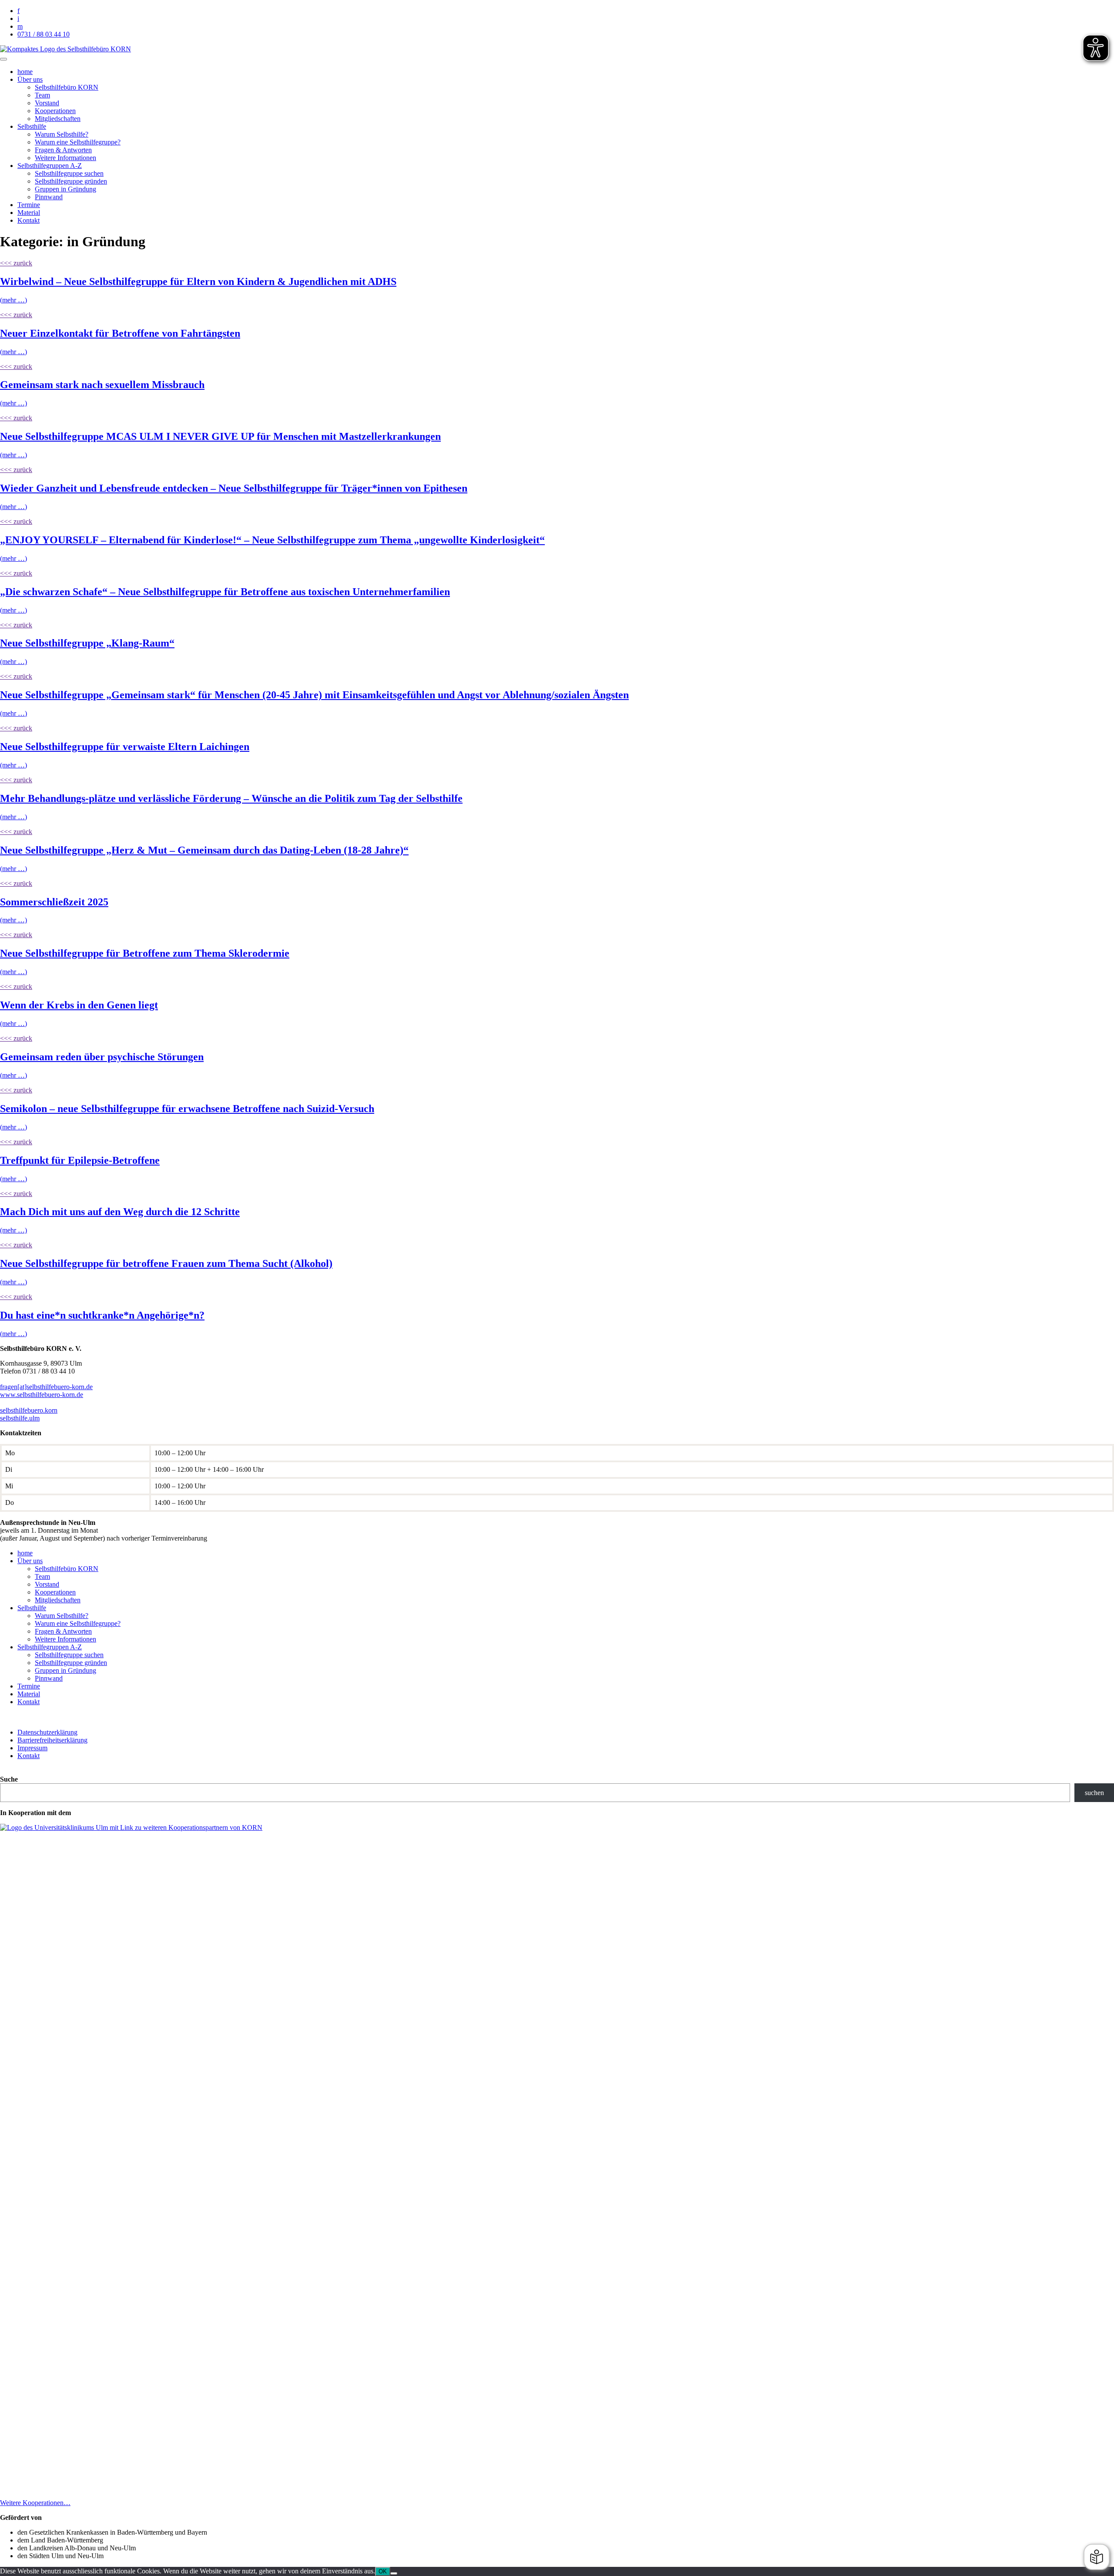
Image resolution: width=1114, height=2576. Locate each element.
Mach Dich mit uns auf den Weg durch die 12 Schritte (120, 1212)
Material (29, 213)
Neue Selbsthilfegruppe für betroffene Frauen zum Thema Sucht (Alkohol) (166, 1263)
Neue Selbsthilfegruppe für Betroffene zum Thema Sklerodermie (145, 953)
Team (42, 95)
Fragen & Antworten (63, 150)
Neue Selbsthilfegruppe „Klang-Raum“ (87, 643)
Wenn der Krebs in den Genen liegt (79, 1005)
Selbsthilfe (32, 126)
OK (383, 2571)
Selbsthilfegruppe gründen (71, 181)
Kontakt (29, 220)
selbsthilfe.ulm (20, 1418)
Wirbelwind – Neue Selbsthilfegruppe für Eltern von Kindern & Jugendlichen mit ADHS (198, 281)
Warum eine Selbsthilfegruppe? (78, 142)
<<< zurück (16, 263)
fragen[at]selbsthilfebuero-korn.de (46, 1387)
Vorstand (47, 103)
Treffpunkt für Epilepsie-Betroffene (80, 1160)
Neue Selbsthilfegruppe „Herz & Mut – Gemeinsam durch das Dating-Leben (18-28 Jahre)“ (204, 850)
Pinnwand (49, 197)
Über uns (30, 79)
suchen (1094, 1793)
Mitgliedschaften (58, 119)
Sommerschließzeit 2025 (54, 902)
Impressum (32, 1748)
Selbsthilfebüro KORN (67, 87)
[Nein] (394, 2573)
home (25, 72)
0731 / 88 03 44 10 (44, 34)
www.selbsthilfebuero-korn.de (42, 1395)
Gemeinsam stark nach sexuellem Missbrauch (102, 385)
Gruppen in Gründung (65, 189)
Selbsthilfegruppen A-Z (50, 166)
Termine (29, 205)
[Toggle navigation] (3, 59)
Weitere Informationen (65, 158)
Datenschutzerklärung (47, 1732)
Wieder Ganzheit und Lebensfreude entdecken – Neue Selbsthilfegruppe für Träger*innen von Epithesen (234, 488)
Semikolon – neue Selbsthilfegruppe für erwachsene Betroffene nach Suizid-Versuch (187, 1109)
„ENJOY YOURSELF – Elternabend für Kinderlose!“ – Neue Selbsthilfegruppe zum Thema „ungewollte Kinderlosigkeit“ (272, 540)
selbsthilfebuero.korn (29, 1410)
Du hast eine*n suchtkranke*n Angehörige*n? (102, 1315)
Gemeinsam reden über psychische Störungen (102, 1057)
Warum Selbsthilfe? (62, 134)
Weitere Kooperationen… (35, 2503)
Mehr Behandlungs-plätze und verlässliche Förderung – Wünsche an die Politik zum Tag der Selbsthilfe (231, 798)
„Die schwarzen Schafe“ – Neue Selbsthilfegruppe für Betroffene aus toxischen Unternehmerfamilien (225, 592)
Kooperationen (55, 111)
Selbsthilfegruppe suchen (69, 173)
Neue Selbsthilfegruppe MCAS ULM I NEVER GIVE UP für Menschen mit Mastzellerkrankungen (220, 436)
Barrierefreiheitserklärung (52, 1740)
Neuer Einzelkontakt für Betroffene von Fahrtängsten (120, 333)
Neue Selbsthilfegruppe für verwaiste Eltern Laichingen (125, 747)
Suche (9, 1779)
